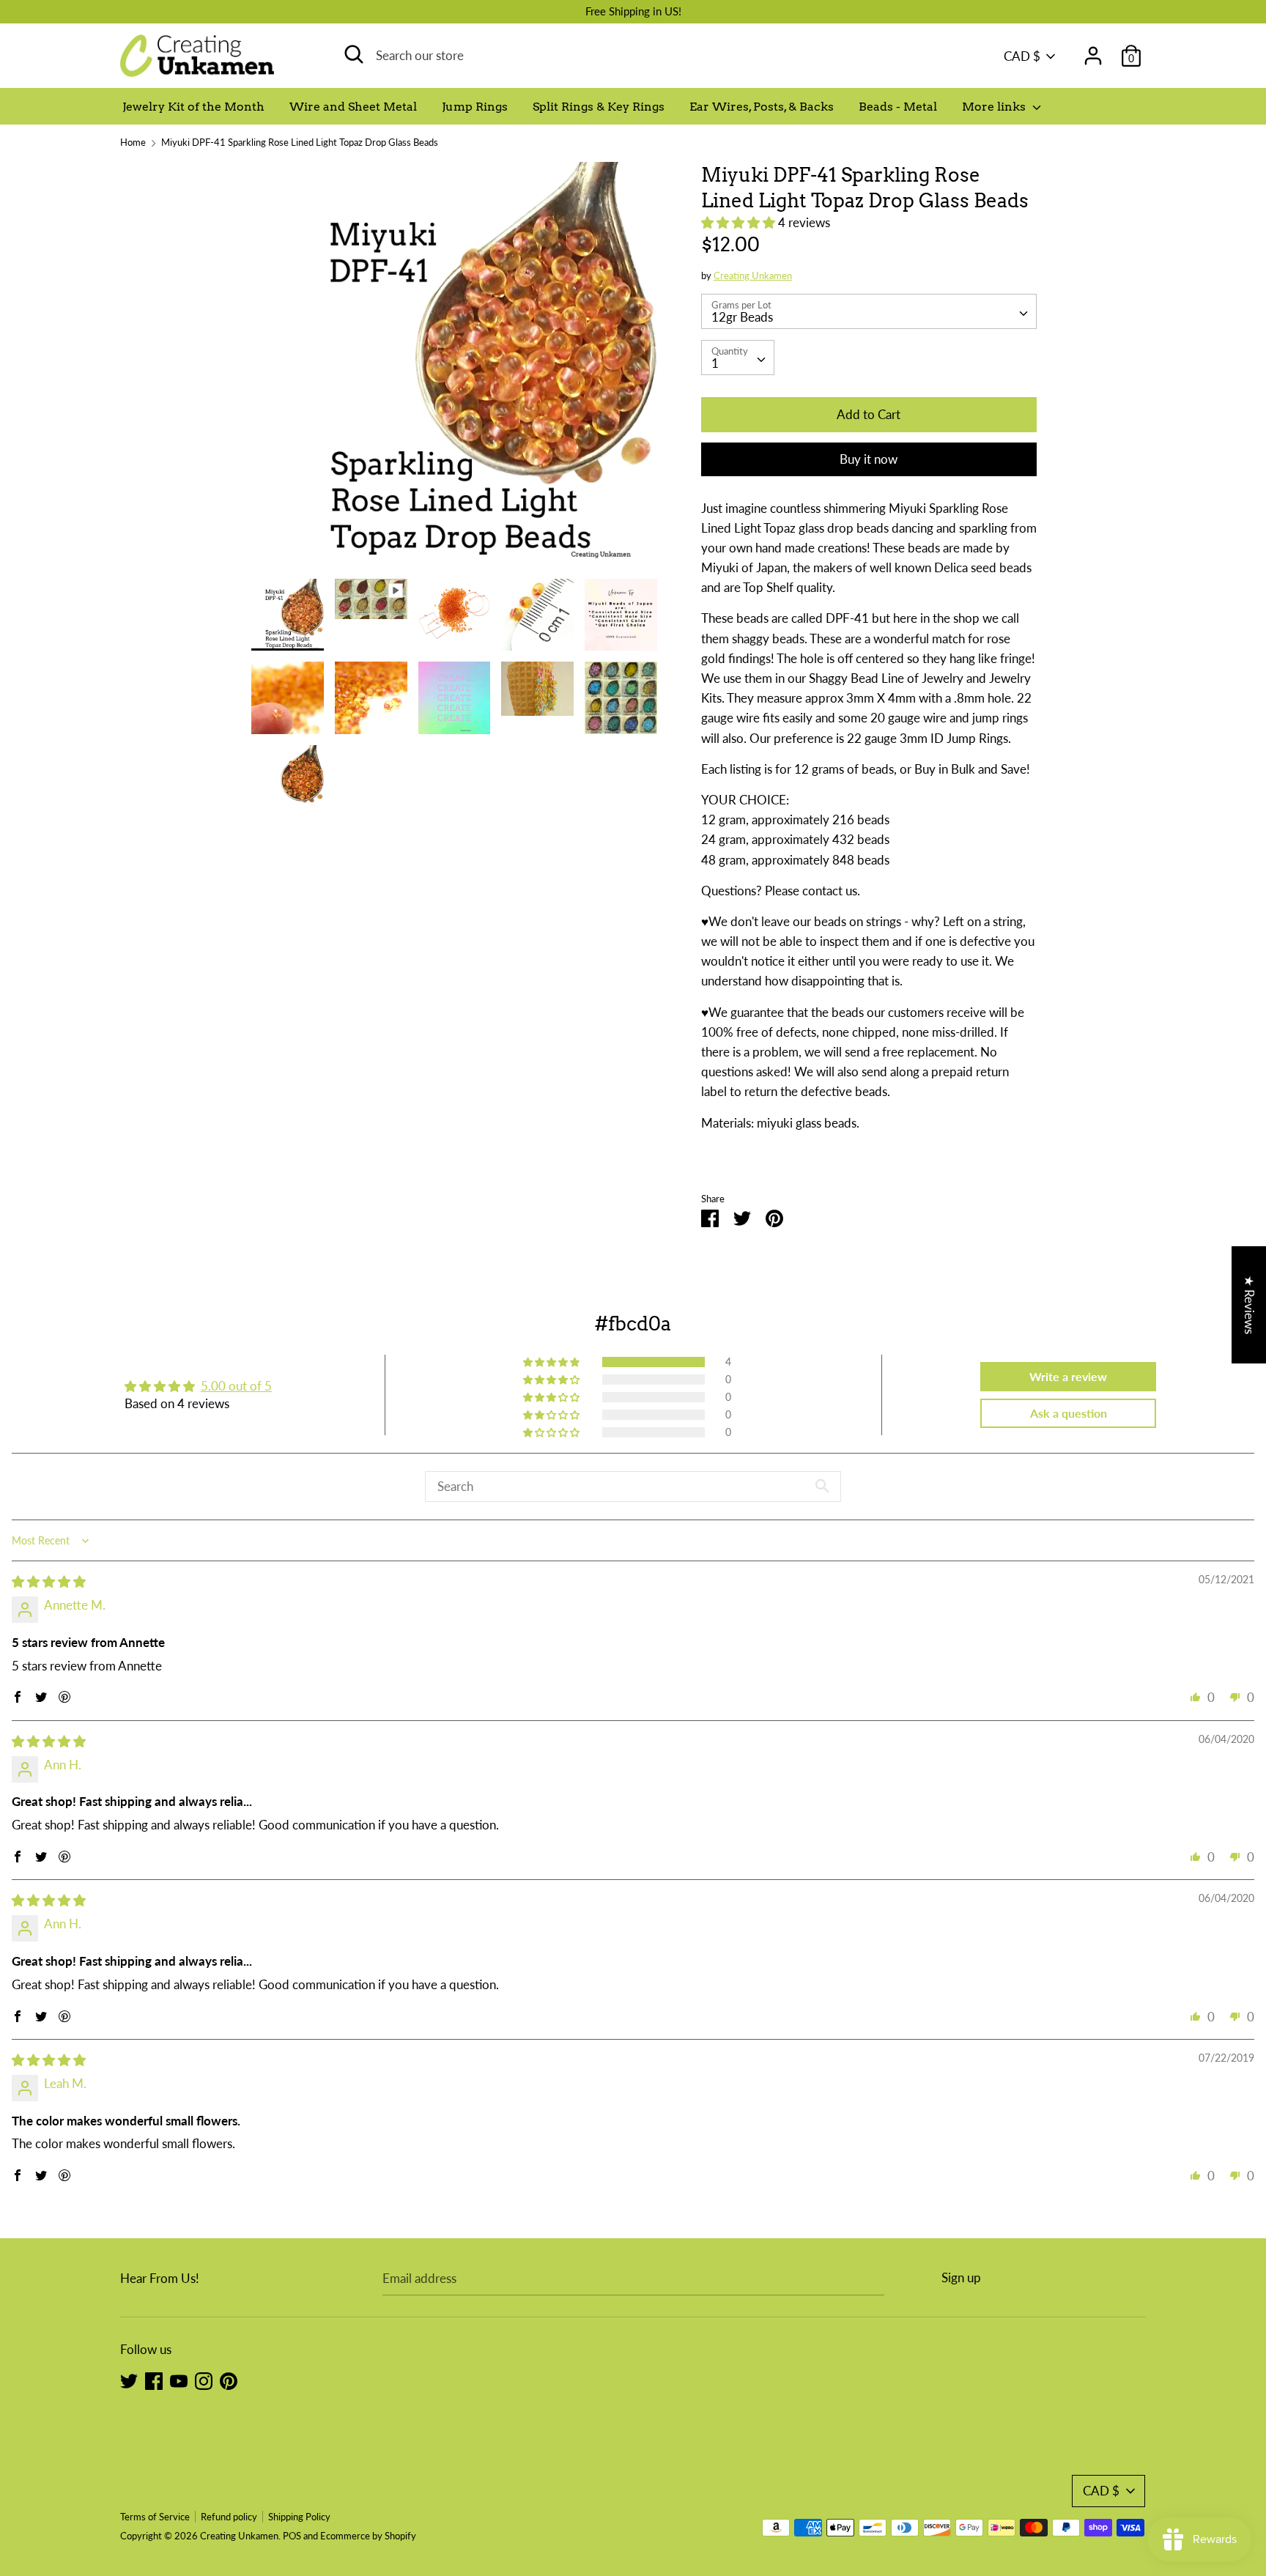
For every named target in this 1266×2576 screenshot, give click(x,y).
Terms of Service (155, 2517)
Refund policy (229, 2517)
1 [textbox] (715, 363)
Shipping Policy (299, 2517)
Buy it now (869, 459)
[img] (49, 1581)
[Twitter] (129, 2380)
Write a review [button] (1068, 1376)
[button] (740, 222)
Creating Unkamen (753, 275)
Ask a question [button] (1069, 1413)
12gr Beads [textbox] (742, 317)
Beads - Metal (898, 107)
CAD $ (1022, 56)
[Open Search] (354, 54)
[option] (454, 370)
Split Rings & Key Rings (599, 107)
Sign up (961, 2277)
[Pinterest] (229, 2380)
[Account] (1093, 51)
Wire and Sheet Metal (353, 107)
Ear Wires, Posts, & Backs (762, 107)
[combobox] (869, 311)
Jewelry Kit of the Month (193, 107)
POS (292, 2536)
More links (995, 107)
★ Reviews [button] (1250, 1305)
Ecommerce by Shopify (368, 2536)
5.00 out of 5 (236, 1386)
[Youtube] (179, 2380)
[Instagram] (204, 2380)
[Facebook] (154, 2380)
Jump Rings (475, 107)
